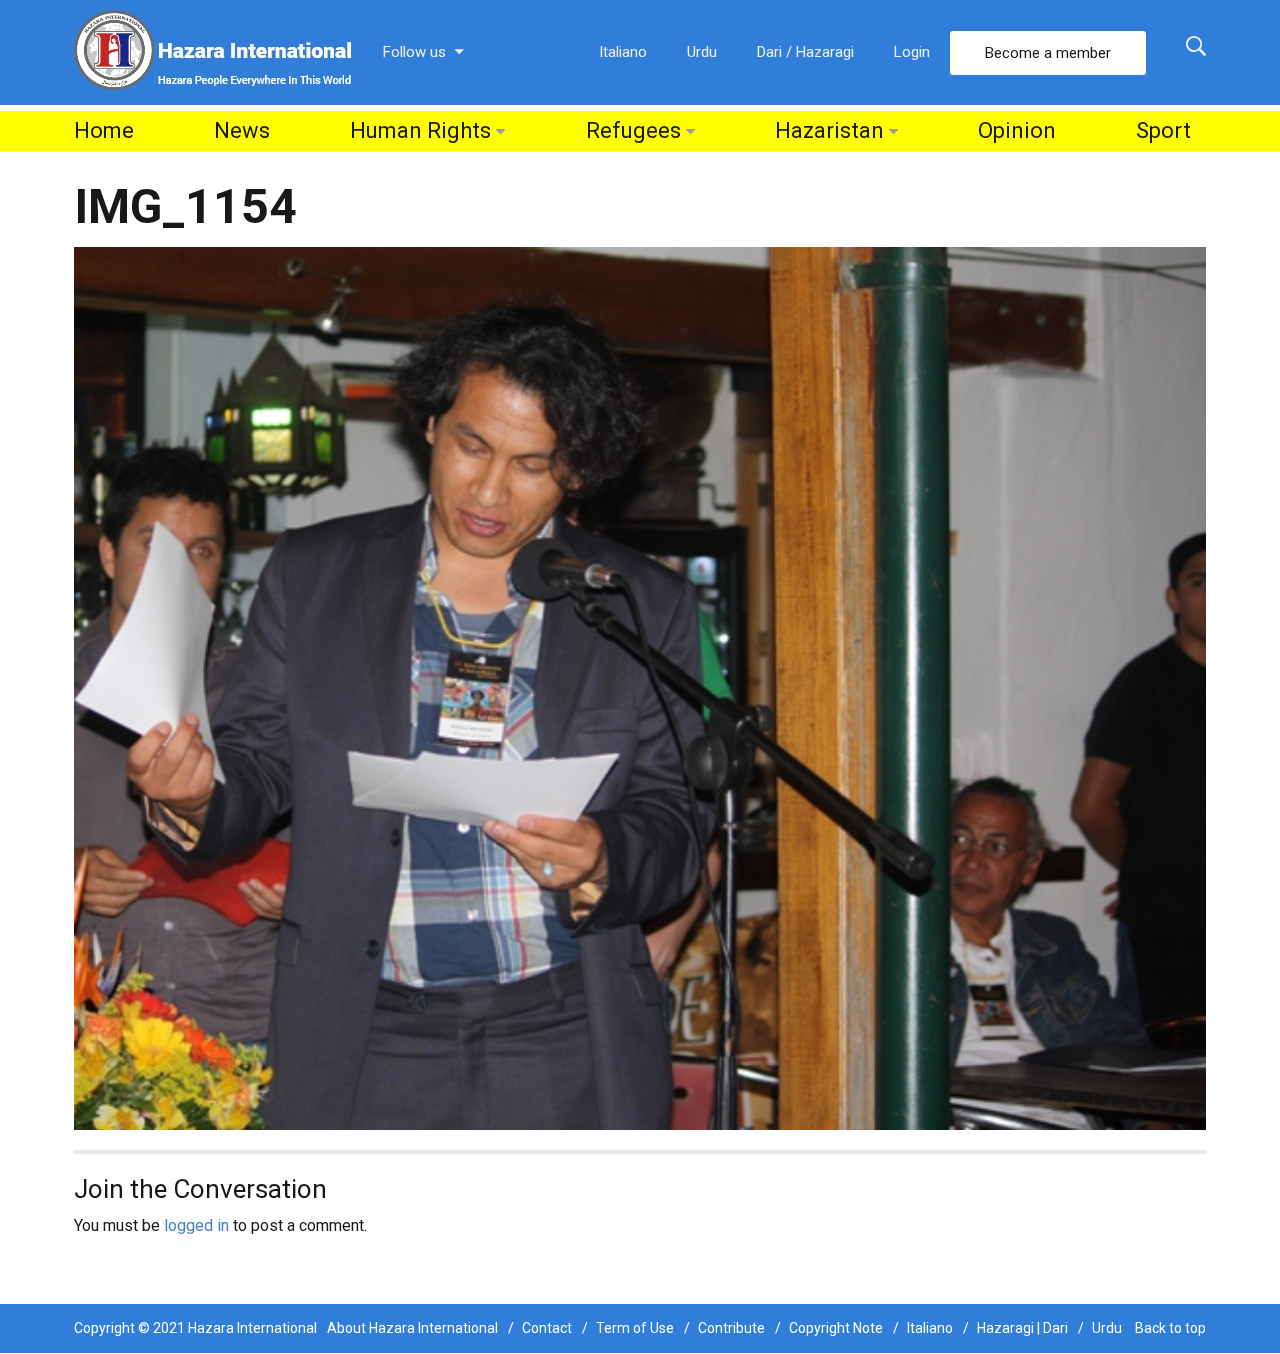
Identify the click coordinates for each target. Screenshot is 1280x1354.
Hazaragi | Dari (1022, 1328)
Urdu (702, 52)
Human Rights (420, 130)
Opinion (1017, 130)
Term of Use (635, 1328)
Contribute (731, 1328)
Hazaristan (829, 130)
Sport (1163, 130)
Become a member (1048, 53)
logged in (196, 1225)
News (242, 130)
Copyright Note (836, 1328)
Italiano (623, 52)
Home (104, 130)
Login (912, 52)
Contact (547, 1328)
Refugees (633, 130)
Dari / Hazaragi (805, 52)
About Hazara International (412, 1328)
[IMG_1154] (640, 687)
